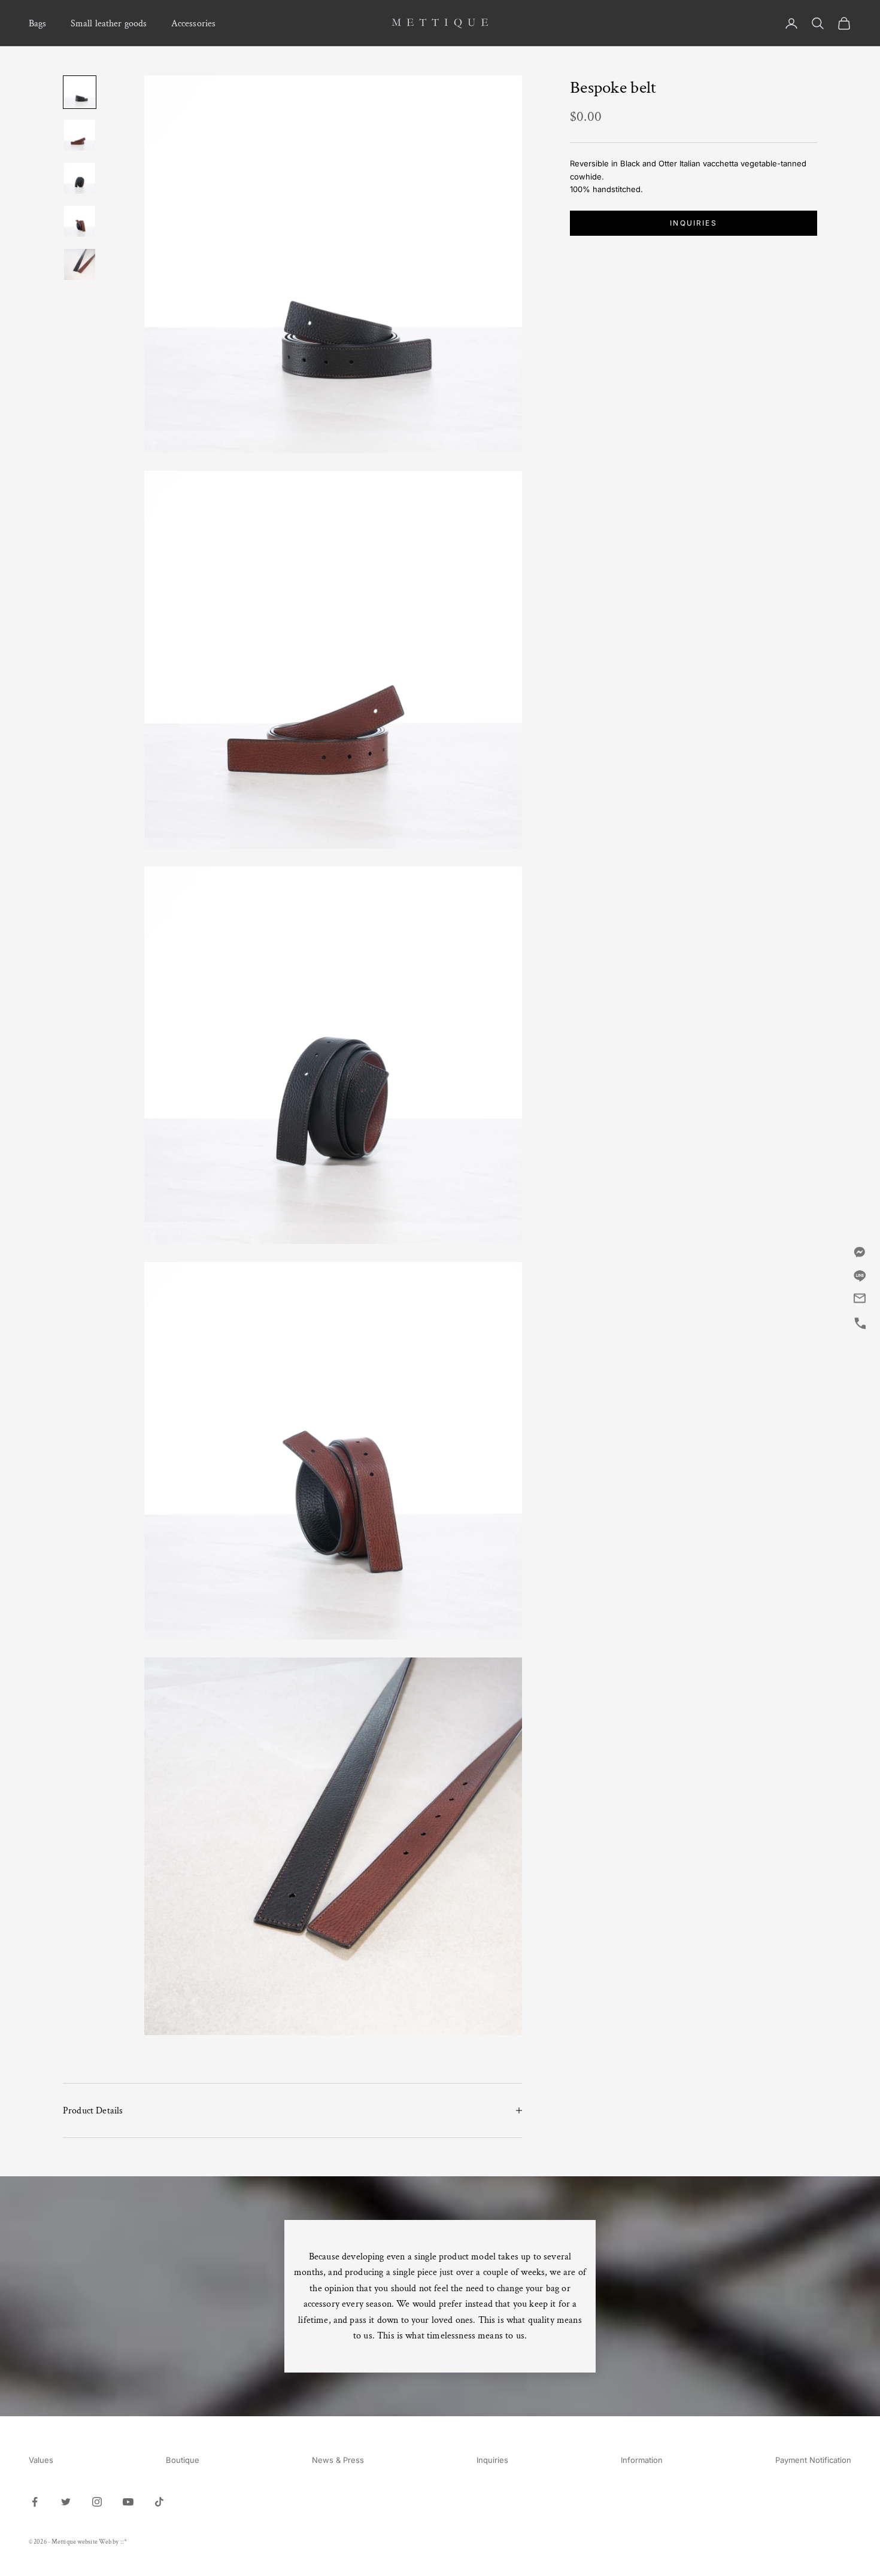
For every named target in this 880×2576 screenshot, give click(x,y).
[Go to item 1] (80, 92)
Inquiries (693, 223)
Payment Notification (813, 2460)
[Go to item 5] (80, 264)
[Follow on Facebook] (35, 2502)
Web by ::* (113, 2542)
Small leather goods (109, 23)
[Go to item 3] (80, 178)
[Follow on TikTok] (159, 2502)
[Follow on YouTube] (128, 2502)
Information (642, 2460)
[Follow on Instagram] (97, 2502)
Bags (38, 23)
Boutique (183, 2460)
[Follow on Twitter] (66, 2502)
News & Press (338, 2460)
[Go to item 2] (80, 135)
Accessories (194, 23)
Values (41, 2460)
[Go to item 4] (80, 221)
